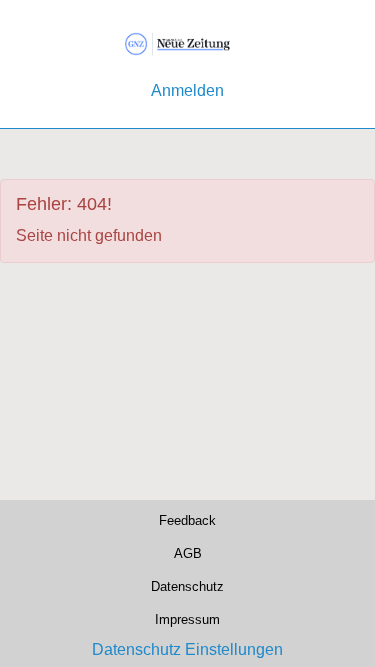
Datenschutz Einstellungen (187, 649)
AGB (187, 553)
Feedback (187, 521)
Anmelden (187, 90)
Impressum (187, 619)
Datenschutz (187, 586)
